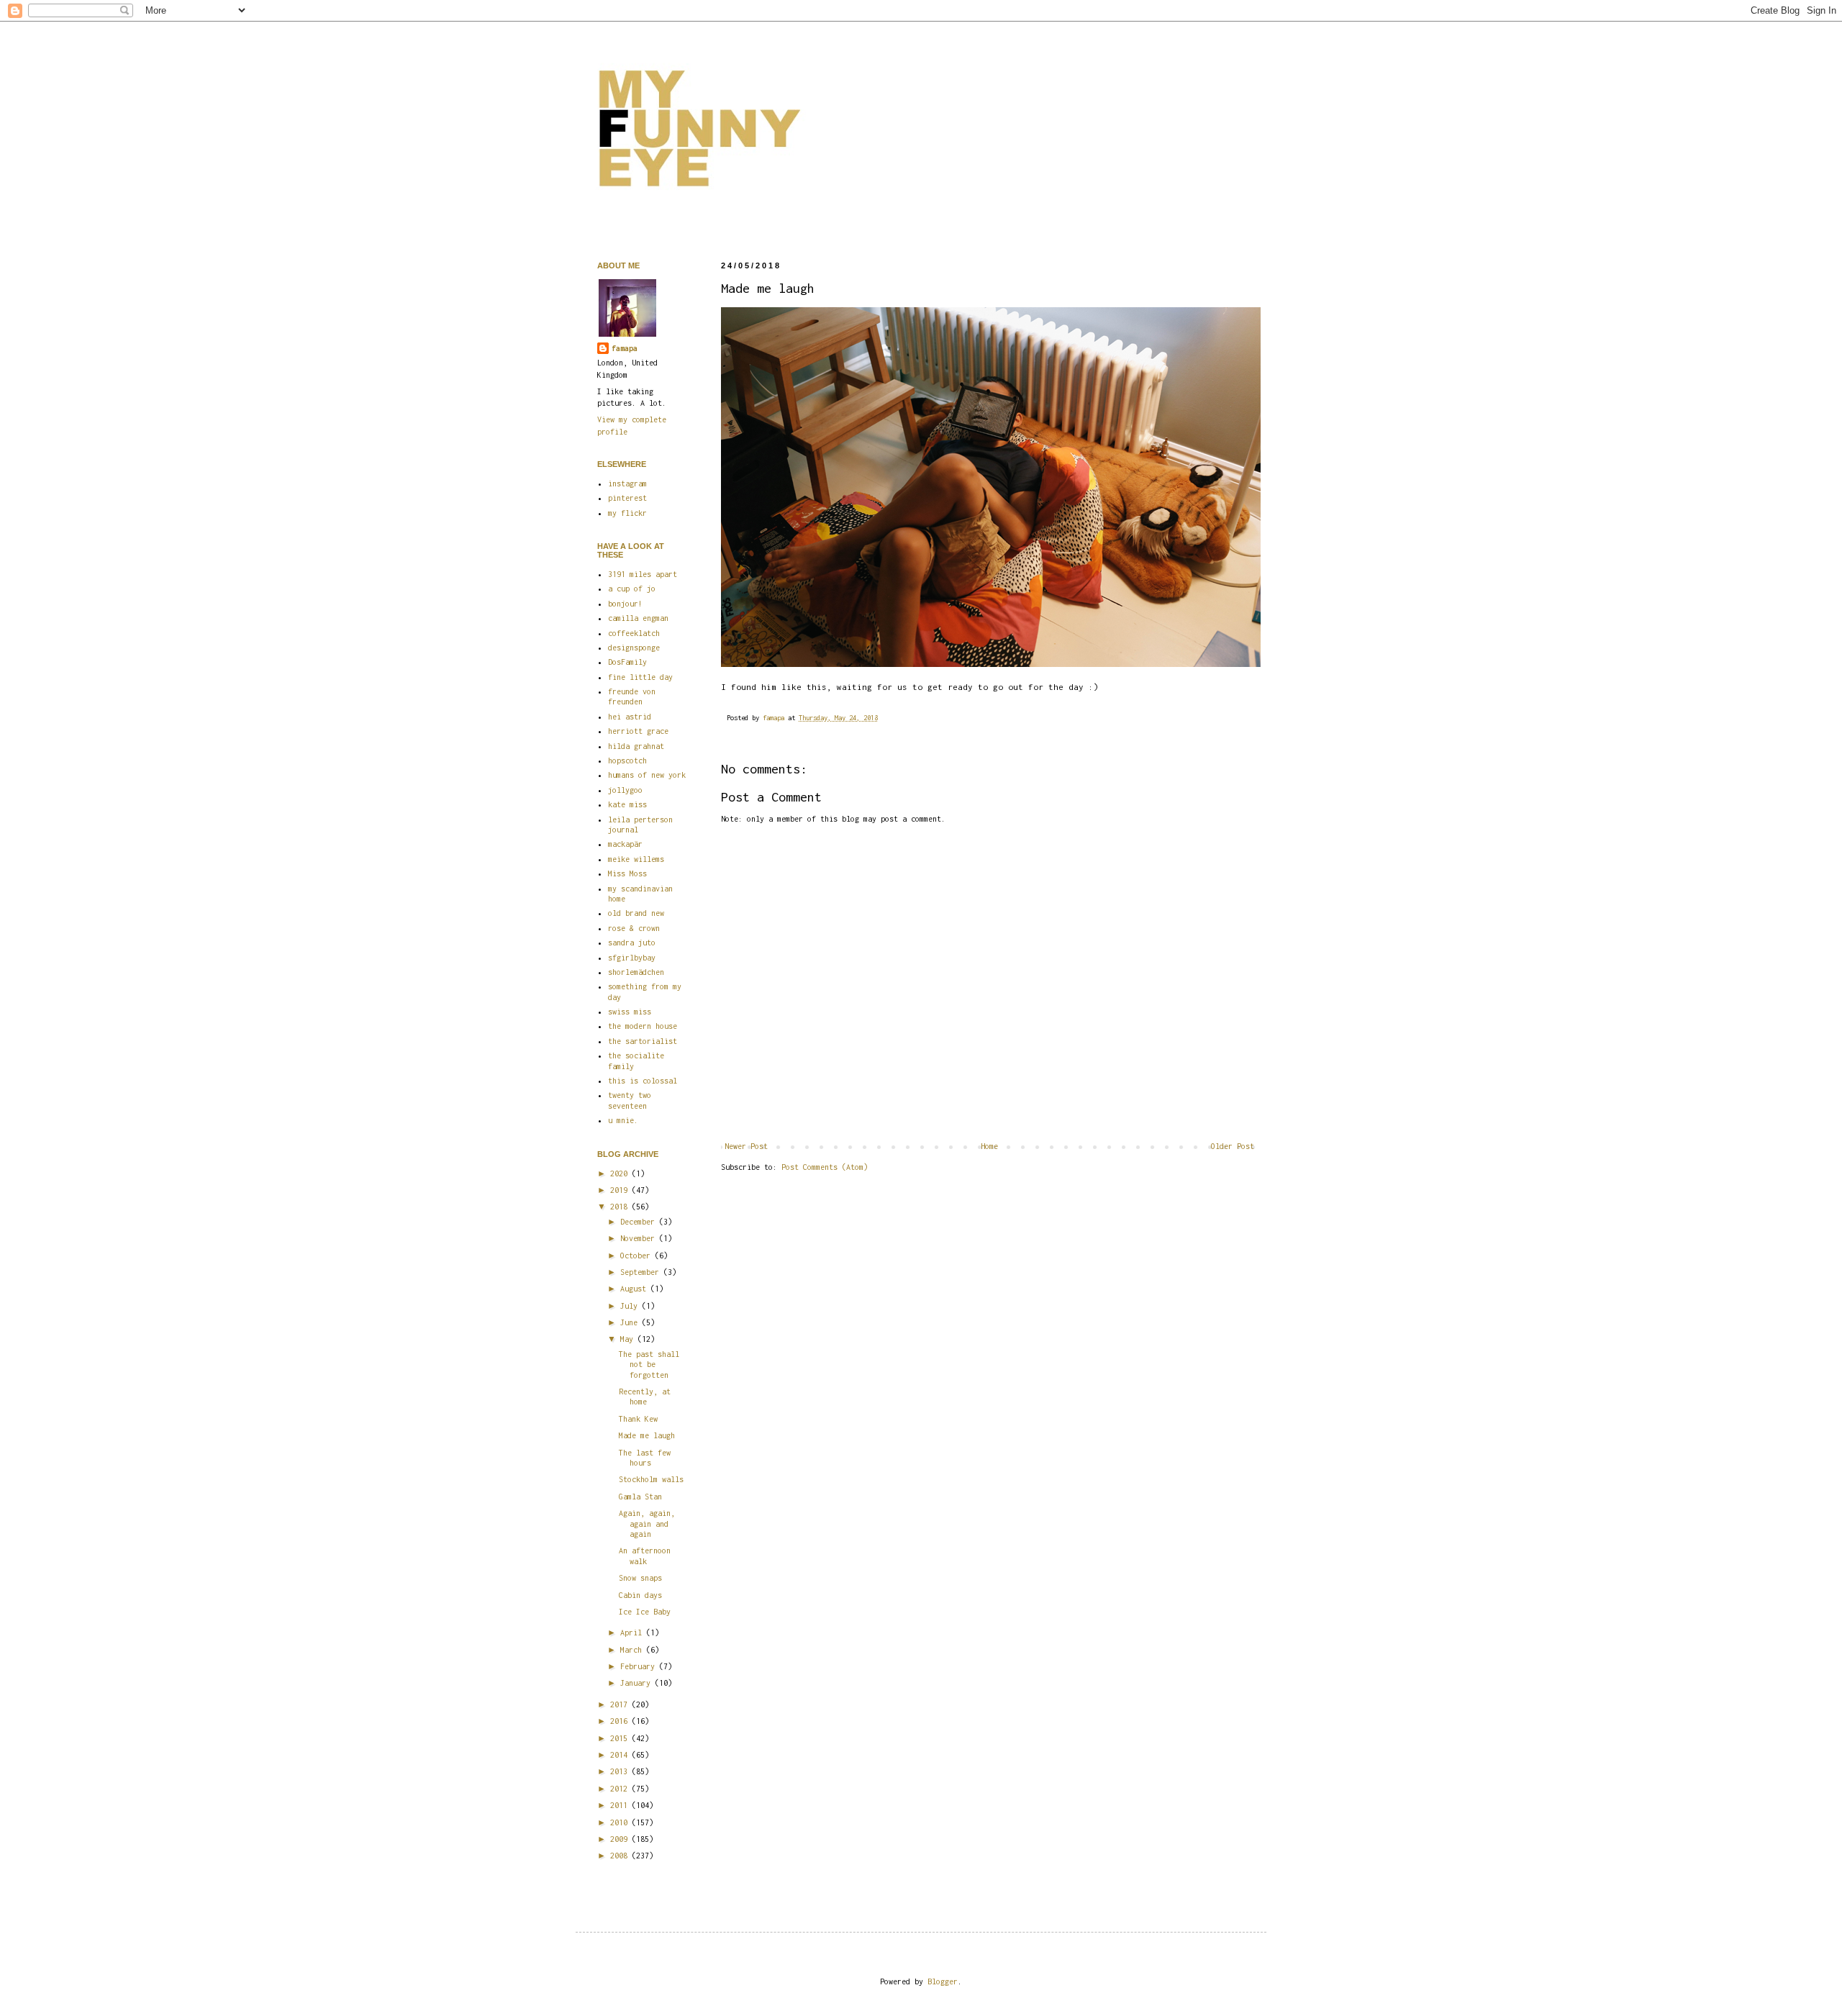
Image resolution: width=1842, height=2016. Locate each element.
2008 (621, 1856)
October (638, 1256)
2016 (621, 1721)
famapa (775, 718)
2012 (621, 1789)
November (640, 1238)
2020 (621, 1173)
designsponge (634, 648)
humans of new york (647, 775)
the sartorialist (643, 1041)
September (642, 1272)
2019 (621, 1190)
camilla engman (638, 618)
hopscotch (627, 760)
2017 (621, 1704)
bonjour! (625, 604)
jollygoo (625, 790)
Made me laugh (647, 1435)
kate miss (627, 804)
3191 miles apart (643, 574)
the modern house (643, 1026)
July (631, 1306)
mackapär (625, 844)
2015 (621, 1738)
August (635, 1289)
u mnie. (623, 1120)
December (640, 1222)
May (629, 1339)
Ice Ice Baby (645, 1612)
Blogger (943, 1981)
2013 (621, 1771)
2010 (621, 1822)
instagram (627, 483)
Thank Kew (638, 1419)
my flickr (627, 513)
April (633, 1633)
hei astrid (630, 717)
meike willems (636, 859)
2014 (621, 1755)
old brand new (636, 913)
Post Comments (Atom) (825, 1167)
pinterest (627, 498)
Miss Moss (627, 873)
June (631, 1322)
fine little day (640, 677)
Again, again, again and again (647, 1524)
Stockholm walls (651, 1479)
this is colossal (643, 1081)
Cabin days (640, 1595)
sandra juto (632, 943)
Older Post (1233, 1146)
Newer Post (746, 1146)
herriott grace (638, 731)
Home (989, 1146)
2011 (621, 1805)
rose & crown (634, 928)
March (633, 1650)
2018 (621, 1207)
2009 (621, 1839)
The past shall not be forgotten (649, 1365)
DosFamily (627, 662)
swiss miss (630, 1012)
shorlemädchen (636, 972)
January (638, 1683)
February (640, 1666)
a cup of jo (632, 589)
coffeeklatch (634, 633)
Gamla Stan (640, 1497)
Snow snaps (640, 1578)
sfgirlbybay (632, 958)
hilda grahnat (636, 746)
